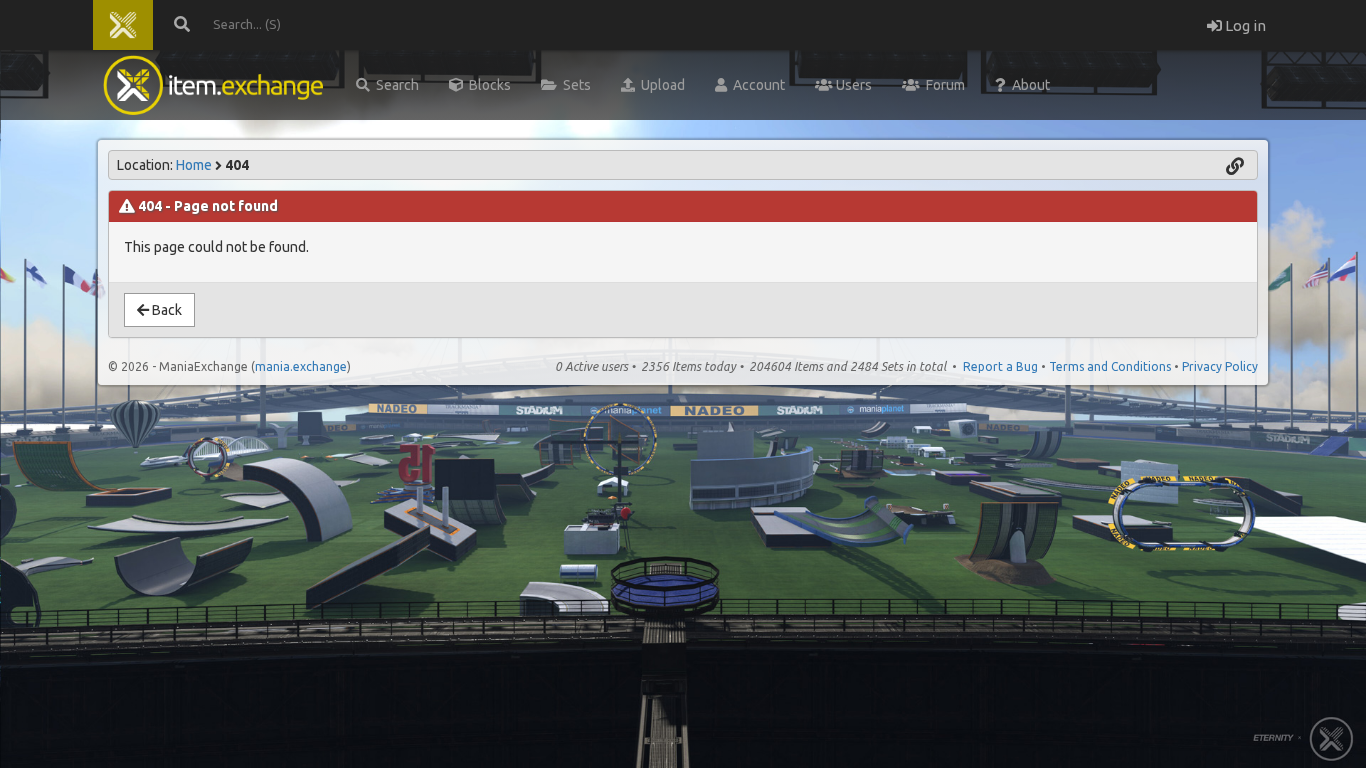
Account (756, 85)
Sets (574, 85)
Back (165, 310)
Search (394, 85)
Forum (942, 85)
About (1028, 85)
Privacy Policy (1220, 366)
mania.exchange (301, 366)
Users (852, 85)
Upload (660, 85)
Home (194, 165)
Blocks (487, 85)
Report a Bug (1000, 366)
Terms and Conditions (1110, 366)
